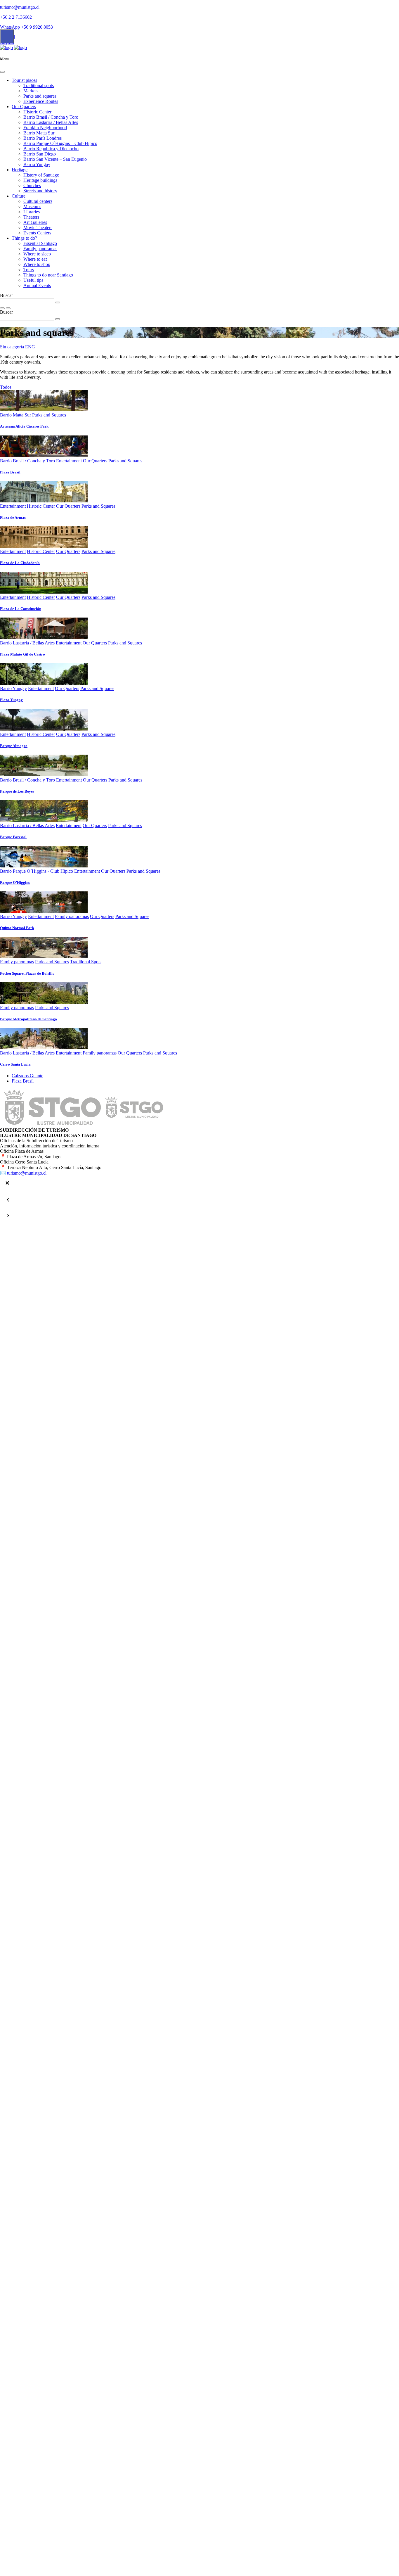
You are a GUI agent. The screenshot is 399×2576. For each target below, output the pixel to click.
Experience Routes (41, 101)
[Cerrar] (7, 1183)
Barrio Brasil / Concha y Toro (51, 117)
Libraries (32, 212)
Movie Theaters (38, 228)
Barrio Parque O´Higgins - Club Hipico (37, 871)
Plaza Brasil (23, 1081)
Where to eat (35, 259)
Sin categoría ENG (18, 347)
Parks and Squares (49, 415)
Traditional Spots (86, 962)
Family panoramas (40, 249)
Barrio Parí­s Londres (42, 138)
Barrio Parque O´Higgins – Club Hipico (60, 143)
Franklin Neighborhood (45, 128)
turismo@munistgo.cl (20, 7)
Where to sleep (37, 254)
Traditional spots (39, 85)
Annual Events (37, 285)
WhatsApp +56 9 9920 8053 (26, 27)
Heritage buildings (40, 180)
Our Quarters (24, 107)
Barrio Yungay (37, 164)
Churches (32, 185)
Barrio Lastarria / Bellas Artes (51, 122)
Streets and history (40, 191)
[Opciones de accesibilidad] (7, 36)
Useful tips (33, 280)
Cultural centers (38, 201)
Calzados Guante (27, 1076)
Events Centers (37, 233)
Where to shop (37, 264)
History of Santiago (41, 175)
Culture (19, 196)
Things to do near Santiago (48, 275)
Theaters (31, 217)
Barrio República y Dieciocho (51, 149)
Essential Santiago (40, 243)
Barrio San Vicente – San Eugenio (55, 159)
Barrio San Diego (40, 154)
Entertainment (69, 461)
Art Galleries (35, 222)
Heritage (20, 170)
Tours (29, 270)
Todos (6, 387)
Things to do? (24, 238)
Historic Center (37, 112)
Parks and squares (40, 96)
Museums (32, 206)
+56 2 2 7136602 (16, 17)
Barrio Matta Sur (39, 133)
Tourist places (24, 80)
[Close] (2, 72)
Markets (31, 91)
